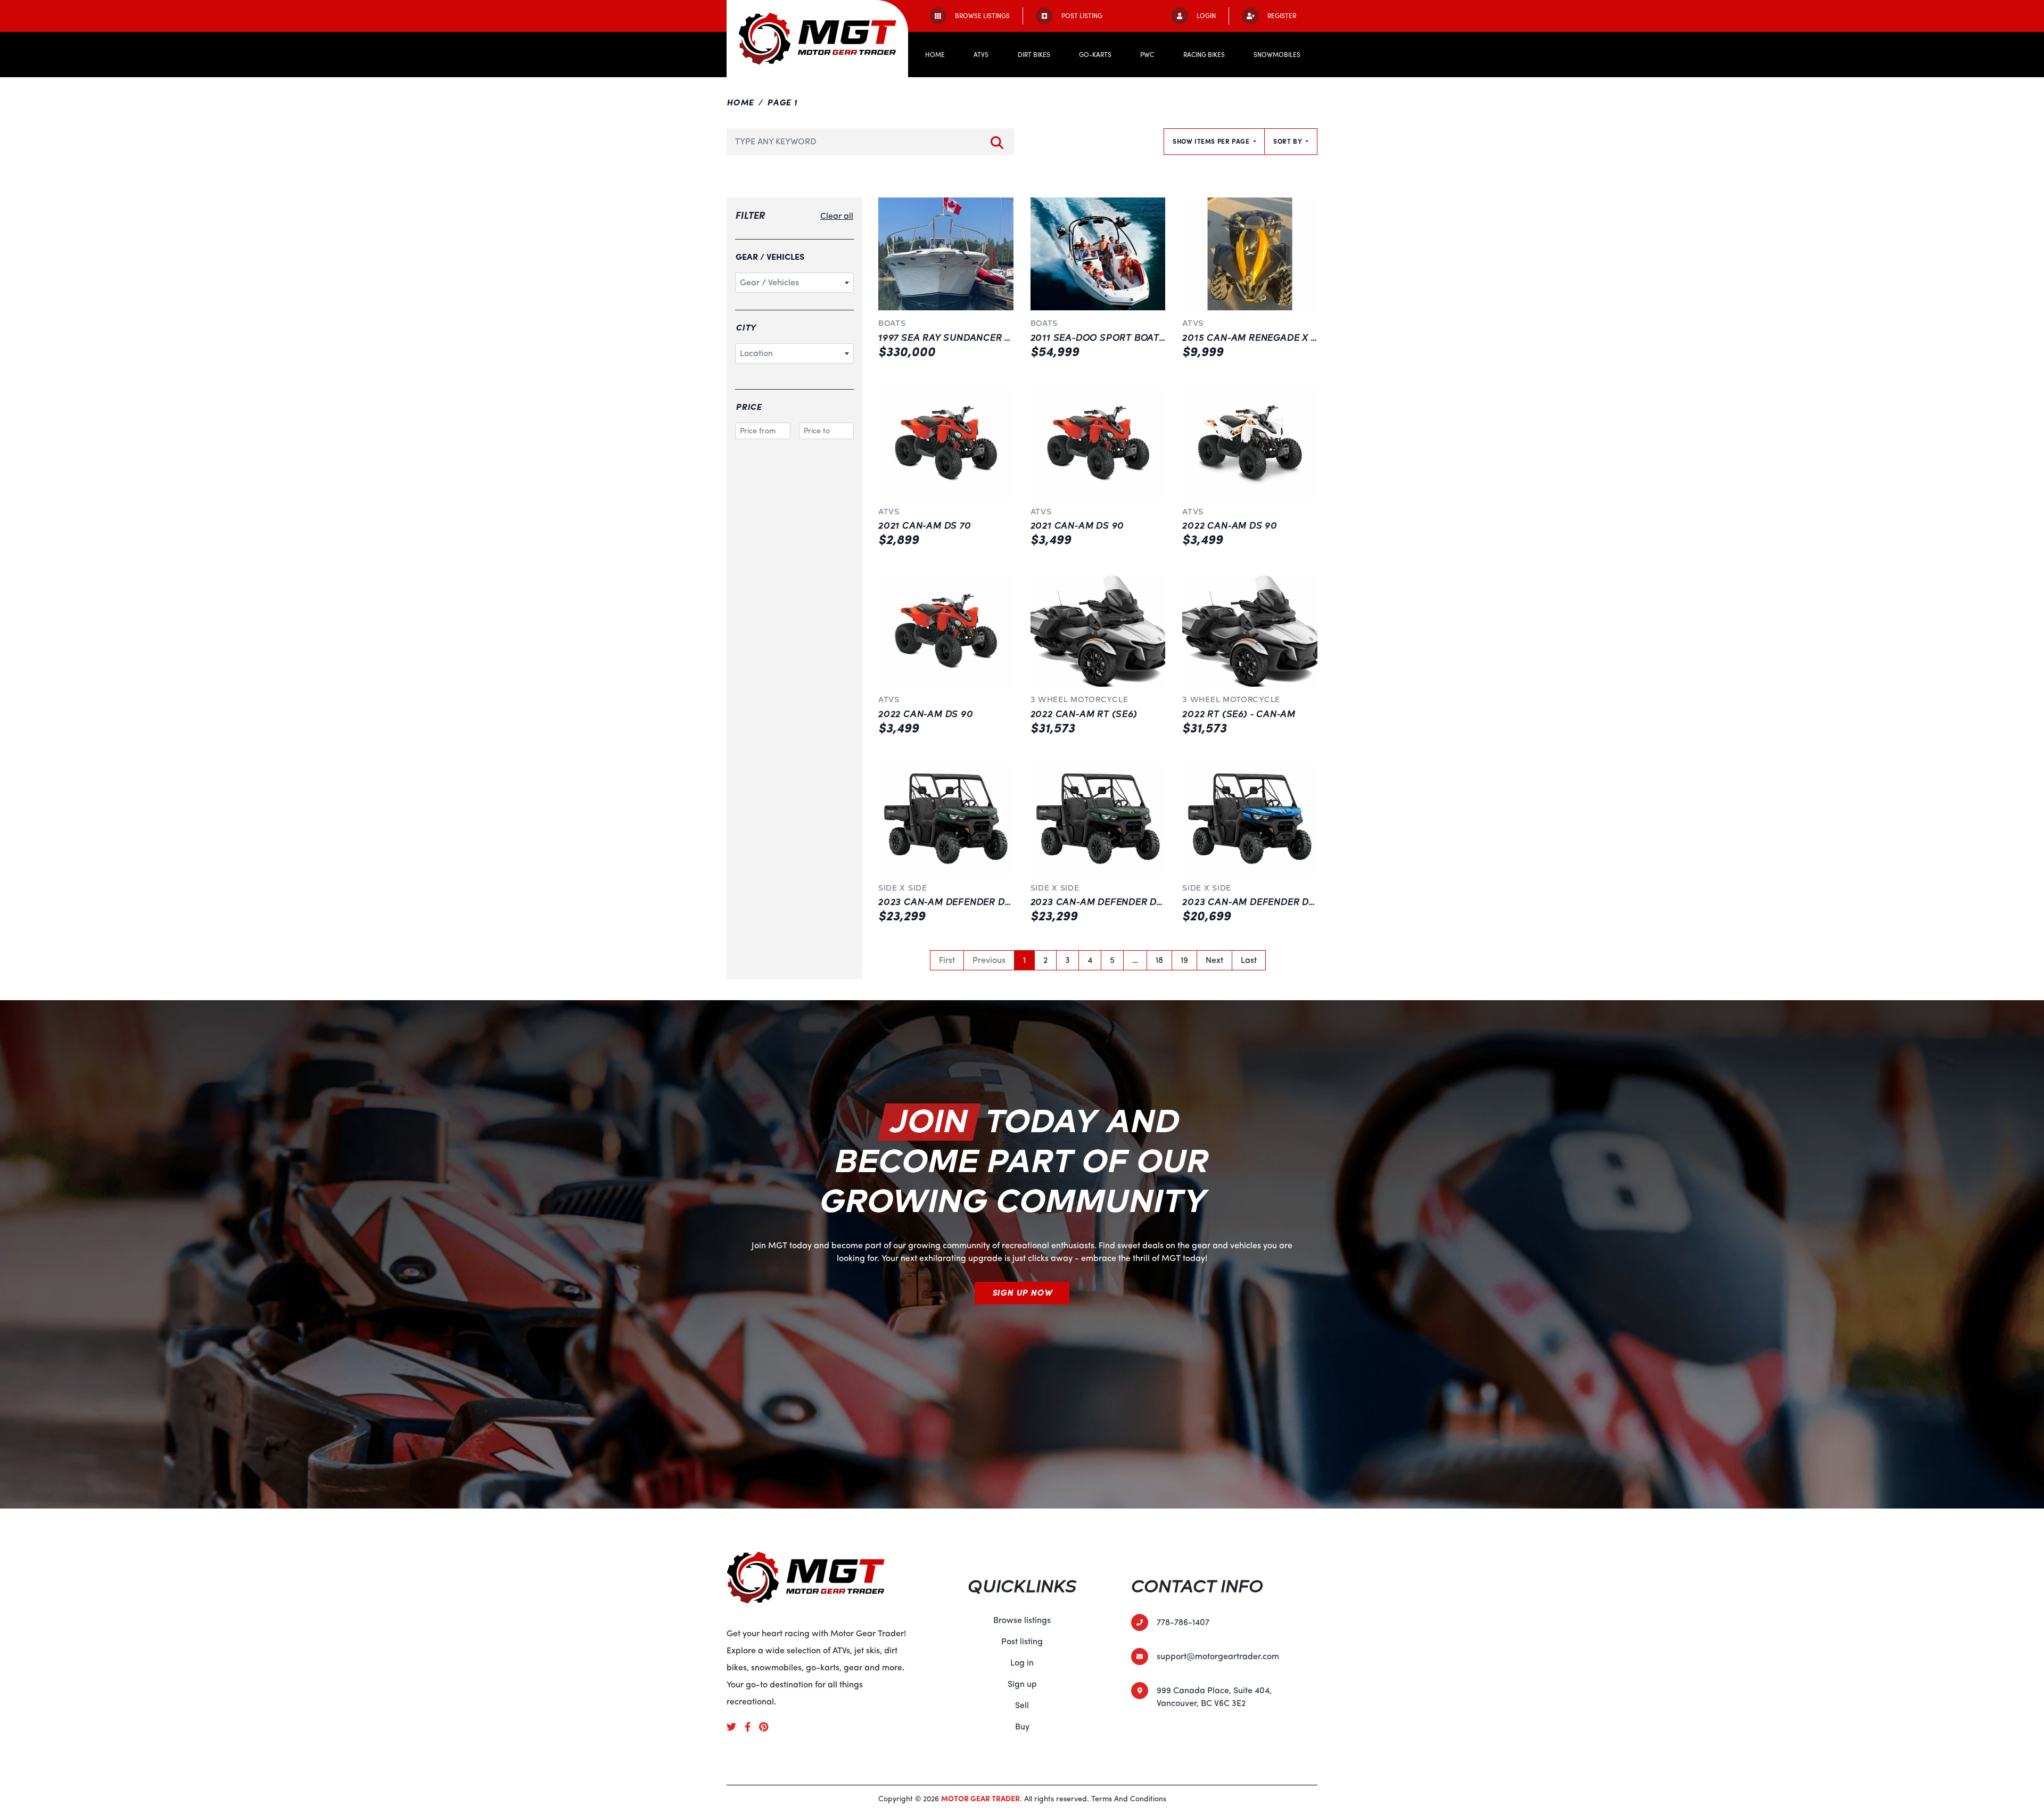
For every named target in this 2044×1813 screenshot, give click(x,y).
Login (1206, 16)
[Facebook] (752, 1726)
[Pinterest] (768, 1726)
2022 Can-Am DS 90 (1230, 526)
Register (1282, 16)
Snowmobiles (1277, 55)
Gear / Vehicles (770, 257)
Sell (1022, 1705)
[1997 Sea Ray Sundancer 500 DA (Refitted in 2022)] (946, 254)
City (746, 328)
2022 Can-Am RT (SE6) (1084, 714)
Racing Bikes (1204, 55)
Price (749, 407)
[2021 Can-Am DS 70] (946, 442)
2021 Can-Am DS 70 (925, 526)
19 (1184, 960)
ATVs (981, 55)
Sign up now (1022, 1293)
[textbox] (794, 283)
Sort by (1288, 142)
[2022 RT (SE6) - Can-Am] (1250, 630)
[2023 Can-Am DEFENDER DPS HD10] (946, 819)
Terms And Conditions (1129, 1799)
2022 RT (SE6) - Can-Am (1239, 714)
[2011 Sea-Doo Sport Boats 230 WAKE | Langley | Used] (1098, 254)
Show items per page (1212, 142)
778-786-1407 (1183, 1622)
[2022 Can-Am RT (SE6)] (1098, 630)
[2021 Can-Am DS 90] (1098, 442)
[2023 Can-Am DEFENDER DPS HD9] (1250, 819)
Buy (1022, 1727)
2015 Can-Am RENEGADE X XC (1253, 338)
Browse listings (1022, 1620)
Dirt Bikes (1034, 55)
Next (1214, 960)
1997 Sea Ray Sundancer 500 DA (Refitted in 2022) (1005, 338)
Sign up (1022, 1684)
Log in (1022, 1663)
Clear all (837, 216)
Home (935, 55)
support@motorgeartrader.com (1218, 1657)
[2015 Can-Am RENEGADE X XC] (1250, 254)
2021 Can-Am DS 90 (1078, 526)
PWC (1147, 55)
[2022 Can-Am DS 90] (1250, 442)
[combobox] (794, 283)
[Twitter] (736, 1726)
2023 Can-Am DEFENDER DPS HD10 (962, 902)
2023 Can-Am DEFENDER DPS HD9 (1263, 902)
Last (1249, 960)
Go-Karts (1095, 55)
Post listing (1022, 1642)
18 (1159, 960)
